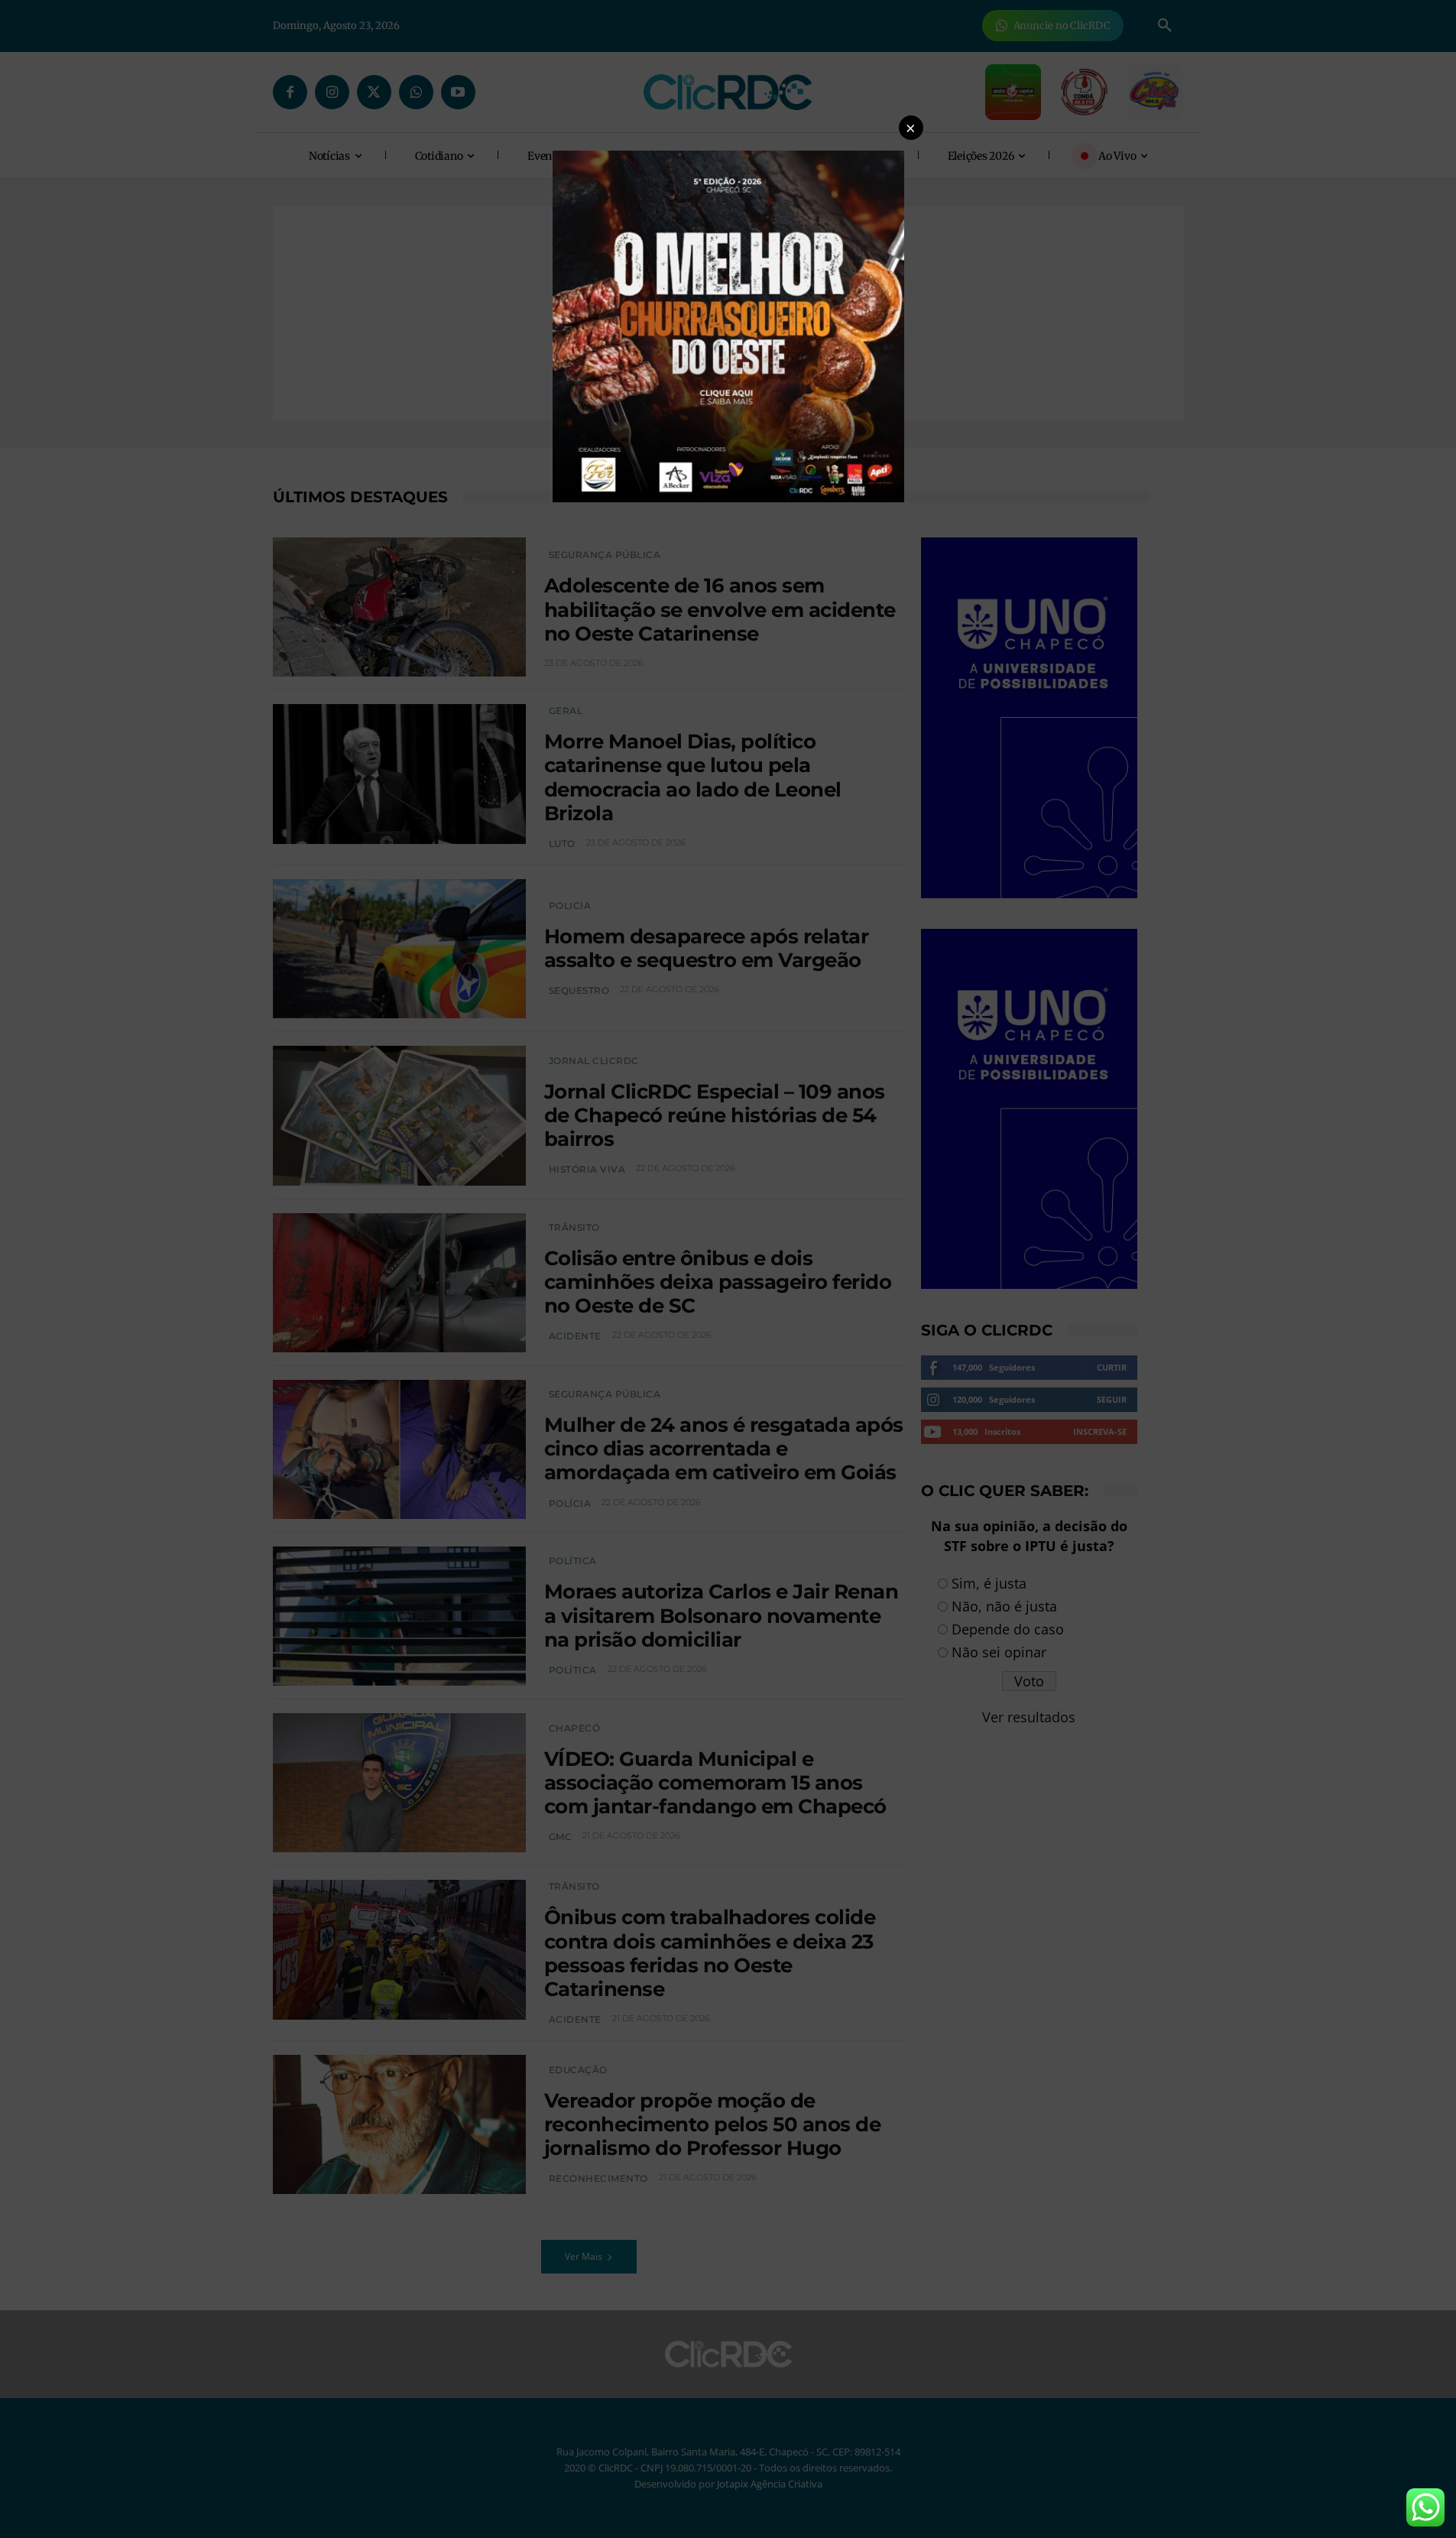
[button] (911, 128)
